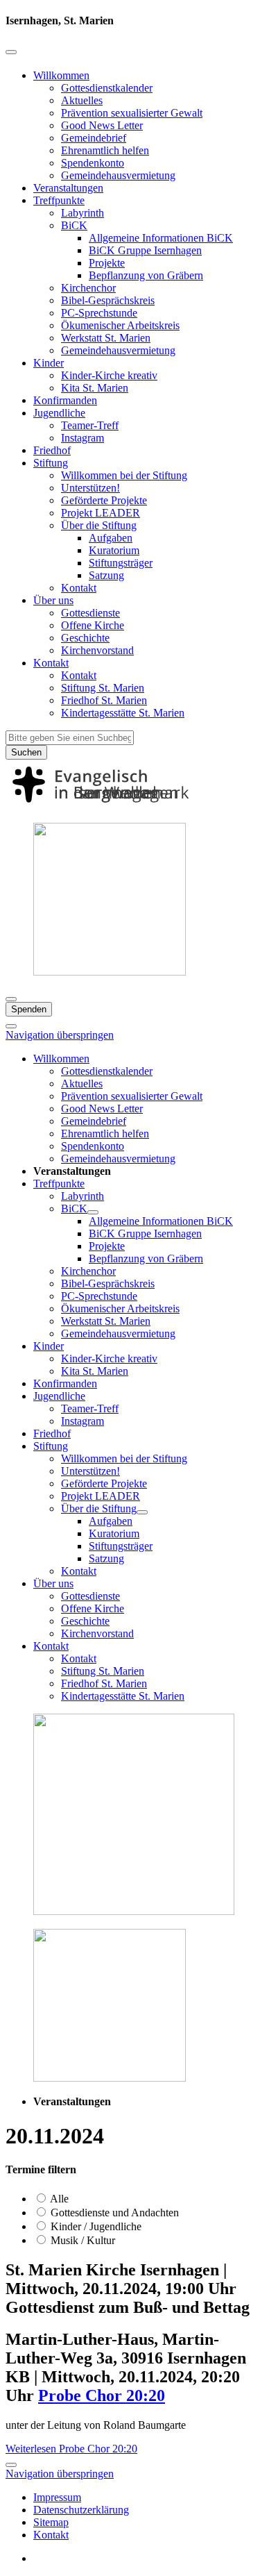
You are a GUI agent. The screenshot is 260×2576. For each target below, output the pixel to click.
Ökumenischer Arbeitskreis (120, 325)
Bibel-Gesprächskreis (108, 300)
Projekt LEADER (101, 513)
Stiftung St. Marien (103, 688)
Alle (58, 2199)
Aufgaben (111, 538)
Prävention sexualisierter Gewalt (132, 113)
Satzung (106, 575)
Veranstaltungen (68, 188)
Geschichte (85, 638)
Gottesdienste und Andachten (113, 2213)
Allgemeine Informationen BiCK (161, 238)
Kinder (49, 363)
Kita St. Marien (95, 388)
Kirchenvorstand (97, 650)
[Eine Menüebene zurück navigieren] (11, 52)
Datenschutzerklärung (81, 2510)
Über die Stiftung (99, 525)
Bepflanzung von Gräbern (146, 275)
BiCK (74, 225)
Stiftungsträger (121, 563)
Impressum (57, 2497)
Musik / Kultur (81, 2240)
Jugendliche (59, 413)
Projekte (107, 263)
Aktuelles (82, 100)
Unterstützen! (90, 488)
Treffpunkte (59, 200)
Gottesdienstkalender (107, 88)
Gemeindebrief (94, 138)
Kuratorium (114, 550)
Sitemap (51, 2522)
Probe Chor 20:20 (102, 2395)
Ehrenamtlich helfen (105, 150)
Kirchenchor (88, 288)
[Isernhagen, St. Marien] (130, 805)
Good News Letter (102, 125)
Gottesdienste (90, 613)
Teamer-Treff (90, 425)
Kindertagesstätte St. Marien (123, 713)
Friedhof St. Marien (104, 700)
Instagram (83, 438)
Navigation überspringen (60, 1035)
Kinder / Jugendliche (95, 2226)
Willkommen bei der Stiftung (124, 475)
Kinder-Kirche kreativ (109, 375)
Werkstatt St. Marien (106, 338)
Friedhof (52, 450)
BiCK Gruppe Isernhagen (145, 250)
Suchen (26, 752)
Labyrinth (83, 213)
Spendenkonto (93, 163)
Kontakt (79, 588)
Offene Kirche (93, 625)
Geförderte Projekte (104, 500)
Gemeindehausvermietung (118, 175)
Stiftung (51, 463)
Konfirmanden (65, 400)
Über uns (53, 600)
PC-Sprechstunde (99, 313)
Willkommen (61, 75)
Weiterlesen (71, 2449)
